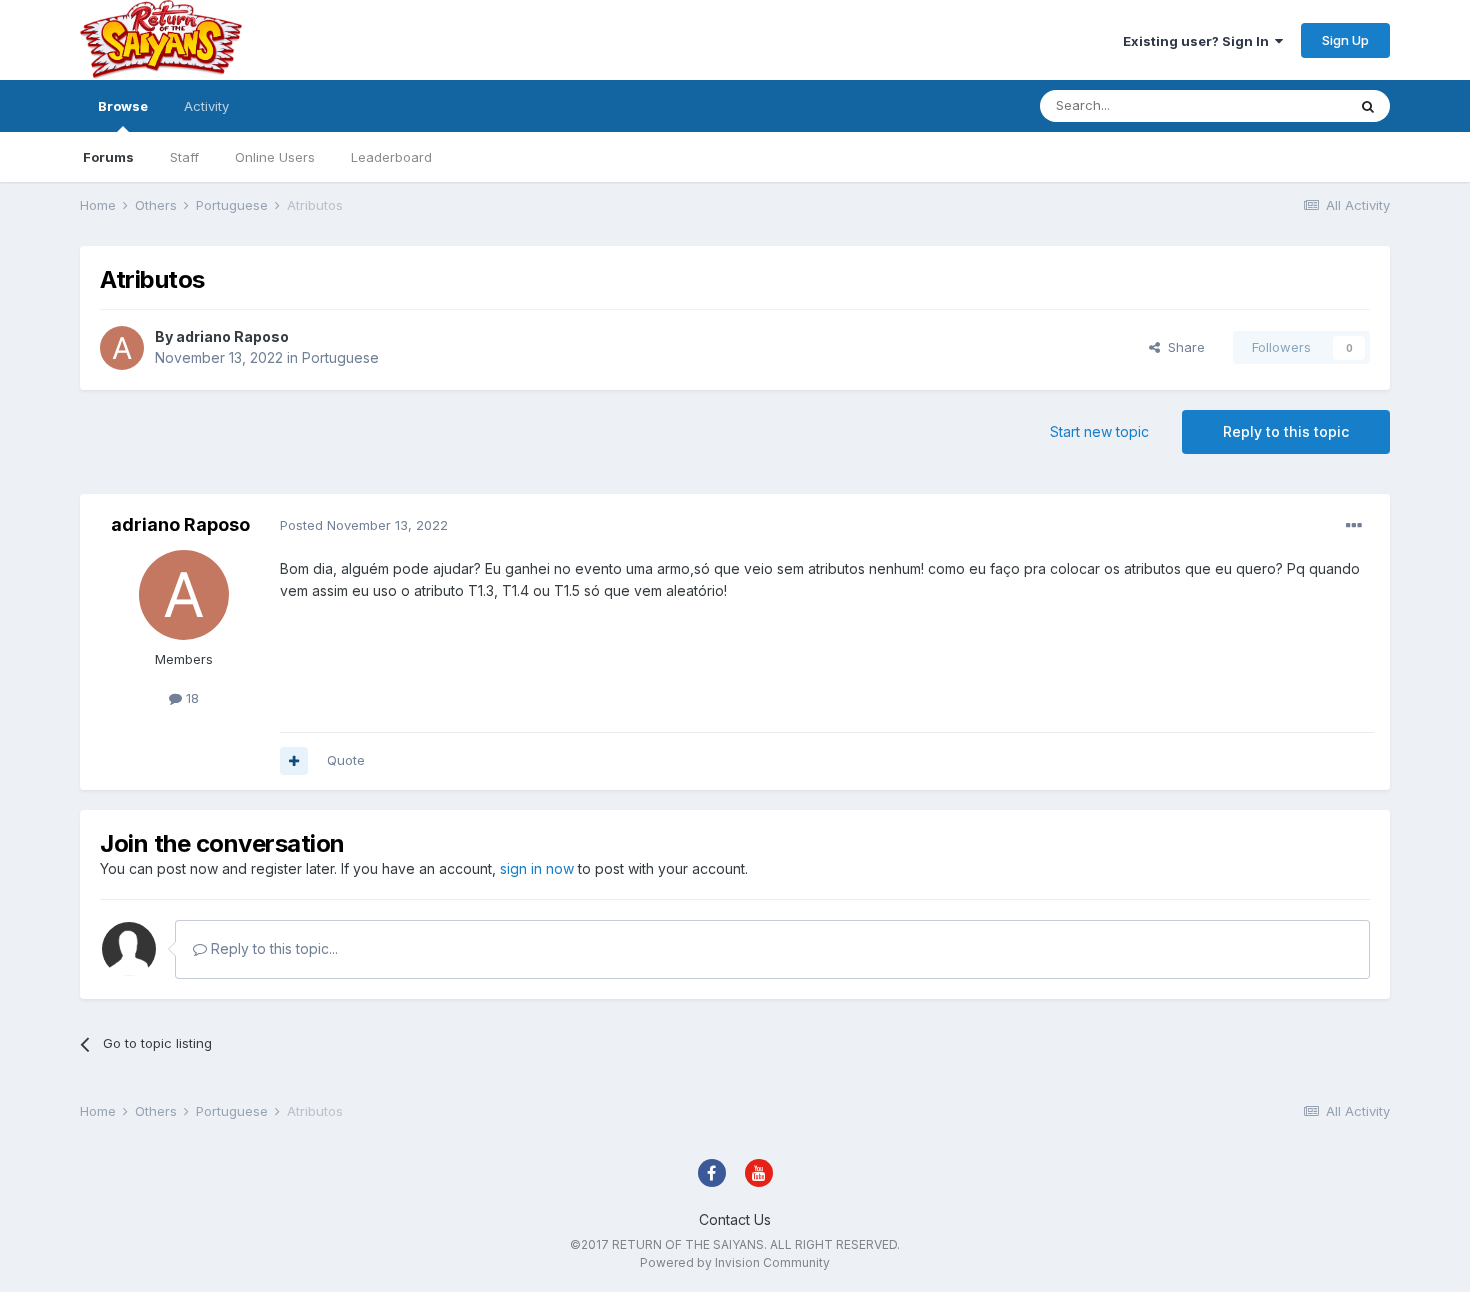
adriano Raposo (232, 336)
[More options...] (1354, 526)
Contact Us (735, 1219)
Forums (108, 157)
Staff (184, 157)
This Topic (1287, 105)
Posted (364, 525)
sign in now (537, 868)
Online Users (275, 157)
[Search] (1368, 106)
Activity (206, 106)
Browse (123, 106)
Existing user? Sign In (1199, 41)
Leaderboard (391, 157)
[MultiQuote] (294, 761)
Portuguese (340, 357)
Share (1182, 347)
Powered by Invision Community (735, 1262)
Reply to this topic (1286, 431)
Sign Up (1345, 40)
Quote (346, 760)
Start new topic (1099, 431)
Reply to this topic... (272, 948)
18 (190, 698)
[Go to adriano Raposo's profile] (122, 348)
